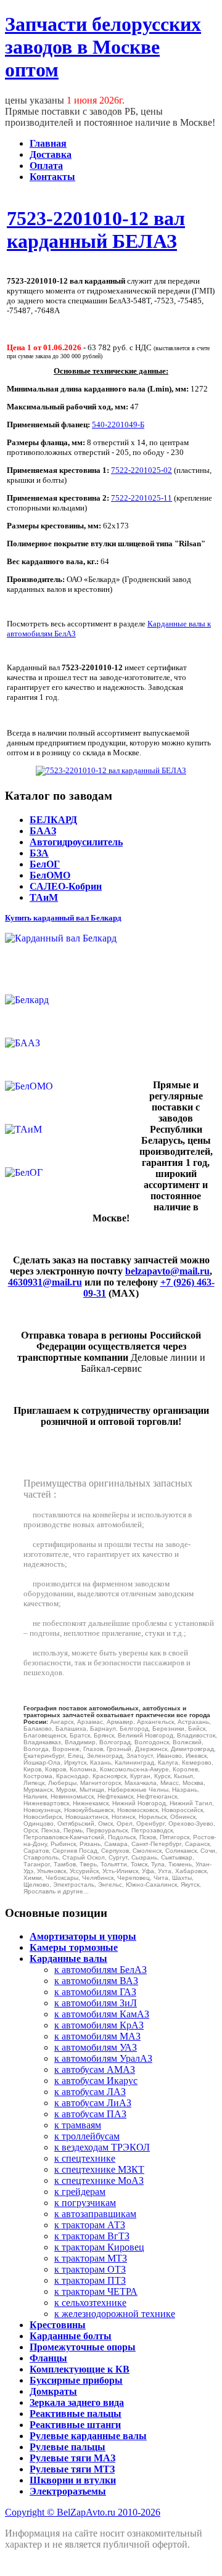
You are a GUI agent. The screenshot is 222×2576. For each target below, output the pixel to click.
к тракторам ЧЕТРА (96, 2291)
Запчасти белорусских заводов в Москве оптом (103, 47)
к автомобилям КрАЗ (99, 2025)
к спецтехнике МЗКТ (99, 2169)
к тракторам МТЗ (91, 2258)
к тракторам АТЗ (90, 2225)
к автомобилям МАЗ (97, 2036)
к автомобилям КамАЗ (102, 2014)
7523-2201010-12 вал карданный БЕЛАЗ (96, 230)
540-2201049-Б (118, 425)
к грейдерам (80, 2192)
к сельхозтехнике (90, 2303)
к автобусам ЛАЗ (90, 2092)
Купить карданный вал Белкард (63, 918)
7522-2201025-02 (142, 470)
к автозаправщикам (95, 2214)
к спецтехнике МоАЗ (99, 2180)
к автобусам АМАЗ (95, 2069)
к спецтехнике (85, 2158)
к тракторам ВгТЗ (92, 2236)
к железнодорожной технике (115, 2314)
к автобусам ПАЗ (90, 2114)
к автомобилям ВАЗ (96, 1981)
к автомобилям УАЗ (96, 2047)
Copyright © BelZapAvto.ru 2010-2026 (83, 2512)
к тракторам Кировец (99, 2247)
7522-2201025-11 (142, 498)
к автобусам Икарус (96, 2081)
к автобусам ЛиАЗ (93, 2103)
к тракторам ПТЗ (90, 2280)
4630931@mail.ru (45, 1282)
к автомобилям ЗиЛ (96, 2003)
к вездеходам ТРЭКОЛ (102, 2147)
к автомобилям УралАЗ (103, 2058)
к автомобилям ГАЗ (95, 1992)
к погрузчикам (85, 2203)
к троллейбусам (87, 2136)
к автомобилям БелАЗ (101, 1970)
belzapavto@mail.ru (167, 1271)
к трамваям (78, 2125)
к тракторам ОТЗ (90, 2269)
